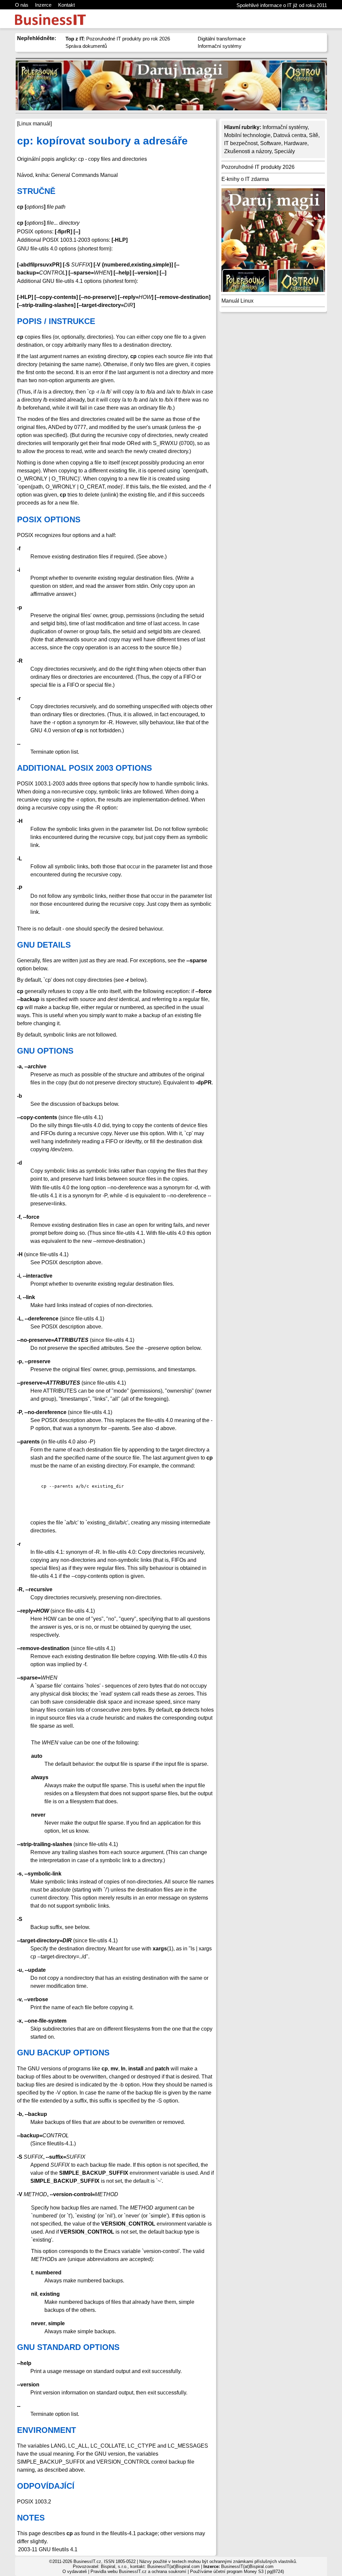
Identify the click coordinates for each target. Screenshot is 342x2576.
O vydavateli (75, 2571)
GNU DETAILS (44, 945)
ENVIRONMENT (47, 2430)
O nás (22, 5)
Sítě (314, 135)
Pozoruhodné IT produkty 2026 (258, 167)
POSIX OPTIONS (49, 519)
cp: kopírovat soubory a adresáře (102, 141)
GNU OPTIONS (45, 1051)
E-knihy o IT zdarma (245, 179)
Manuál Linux (237, 301)
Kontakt (66, 5)
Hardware (296, 143)
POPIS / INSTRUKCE (56, 321)
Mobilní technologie (247, 135)
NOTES (31, 2518)
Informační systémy (220, 46)
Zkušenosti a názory (248, 151)
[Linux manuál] (34, 124)
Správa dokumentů (86, 46)
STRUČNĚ (36, 191)
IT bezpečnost (241, 143)
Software (271, 143)
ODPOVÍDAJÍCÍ (46, 2486)
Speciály (285, 151)
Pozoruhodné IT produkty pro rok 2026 (118, 39)
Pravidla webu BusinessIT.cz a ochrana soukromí (138, 2571)
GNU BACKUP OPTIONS (63, 2053)
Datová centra (290, 135)
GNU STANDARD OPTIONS (68, 2347)
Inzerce (43, 5)
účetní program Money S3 (238, 2571)
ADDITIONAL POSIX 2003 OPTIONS (84, 768)
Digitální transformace (222, 39)
